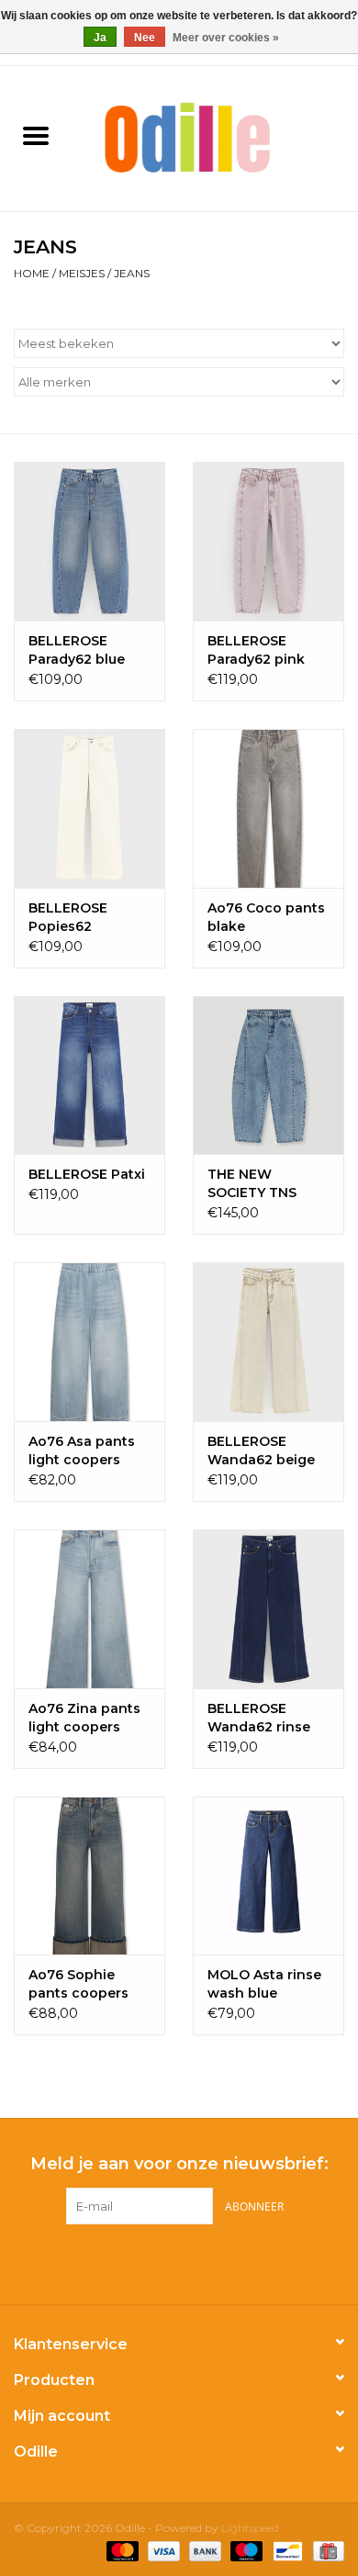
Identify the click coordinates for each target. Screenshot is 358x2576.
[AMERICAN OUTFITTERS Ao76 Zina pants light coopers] (89, 1609)
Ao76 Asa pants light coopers (82, 1450)
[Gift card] (325, 2551)
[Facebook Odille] (162, 2262)
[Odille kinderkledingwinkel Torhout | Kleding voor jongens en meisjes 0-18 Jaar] (215, 137)
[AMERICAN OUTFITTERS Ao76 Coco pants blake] (268, 808)
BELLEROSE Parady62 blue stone (77, 650)
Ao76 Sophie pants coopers (78, 1984)
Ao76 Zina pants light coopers (84, 1718)
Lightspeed (250, 2528)
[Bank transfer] (203, 2551)
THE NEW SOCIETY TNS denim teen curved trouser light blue (257, 1184)
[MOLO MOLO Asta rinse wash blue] (268, 1876)
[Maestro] (245, 2551)
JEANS (132, 273)
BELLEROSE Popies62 (68, 917)
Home (32, 273)
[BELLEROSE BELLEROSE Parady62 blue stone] (89, 541)
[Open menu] (36, 135)
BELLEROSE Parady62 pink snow (256, 650)
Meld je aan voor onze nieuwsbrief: (179, 2164)
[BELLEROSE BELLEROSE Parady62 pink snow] (268, 541)
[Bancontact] (285, 2551)
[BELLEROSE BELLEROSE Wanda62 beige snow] (268, 1342)
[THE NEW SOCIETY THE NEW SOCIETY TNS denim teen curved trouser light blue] (268, 1075)
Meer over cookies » (226, 38)
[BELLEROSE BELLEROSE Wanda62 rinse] (268, 1609)
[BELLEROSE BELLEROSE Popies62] (89, 808)
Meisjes (82, 273)
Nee (145, 38)
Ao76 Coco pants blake (266, 917)
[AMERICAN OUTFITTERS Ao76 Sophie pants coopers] (89, 1876)
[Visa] (162, 2551)
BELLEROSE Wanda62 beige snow (261, 1451)
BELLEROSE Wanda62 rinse (259, 1718)
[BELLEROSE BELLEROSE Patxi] (89, 1075)
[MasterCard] (121, 2551)
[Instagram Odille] (196, 2262)
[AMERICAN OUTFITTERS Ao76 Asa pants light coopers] (89, 1342)
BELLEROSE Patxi (87, 1174)
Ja (100, 38)
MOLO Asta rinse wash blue (264, 1984)
